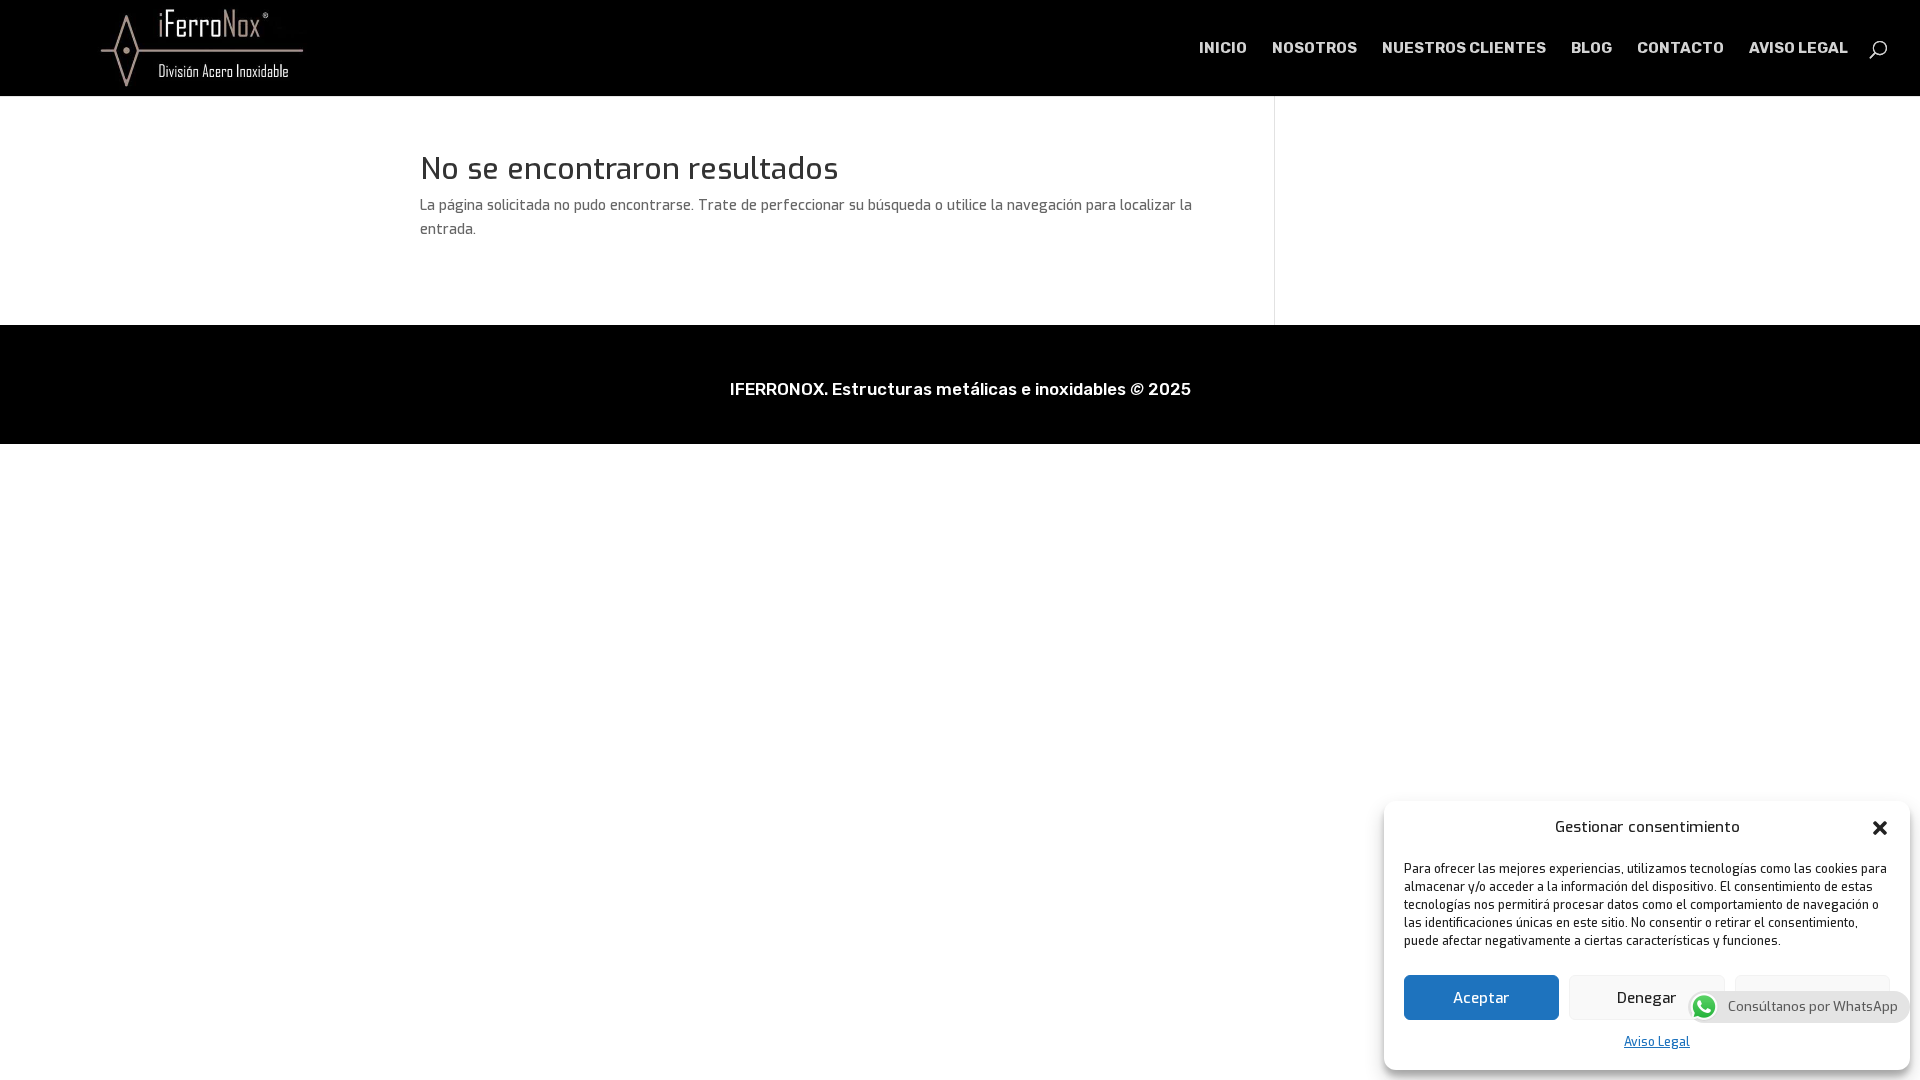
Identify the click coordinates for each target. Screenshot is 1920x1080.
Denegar (1647, 998)
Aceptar (1481, 998)
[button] (1880, 828)
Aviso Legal (1657, 1042)
